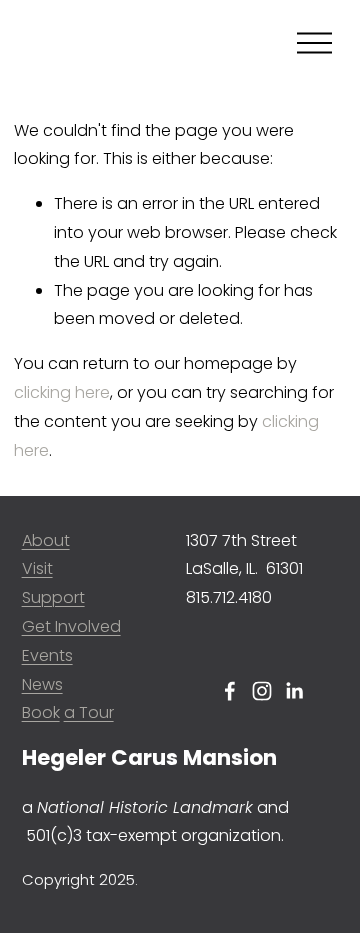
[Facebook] (230, 691)
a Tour (89, 712)
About (46, 540)
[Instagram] (262, 691)
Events (47, 655)
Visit (37, 568)
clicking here (62, 392)
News (42, 684)
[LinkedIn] (294, 691)
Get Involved (71, 626)
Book (41, 712)
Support (53, 597)
